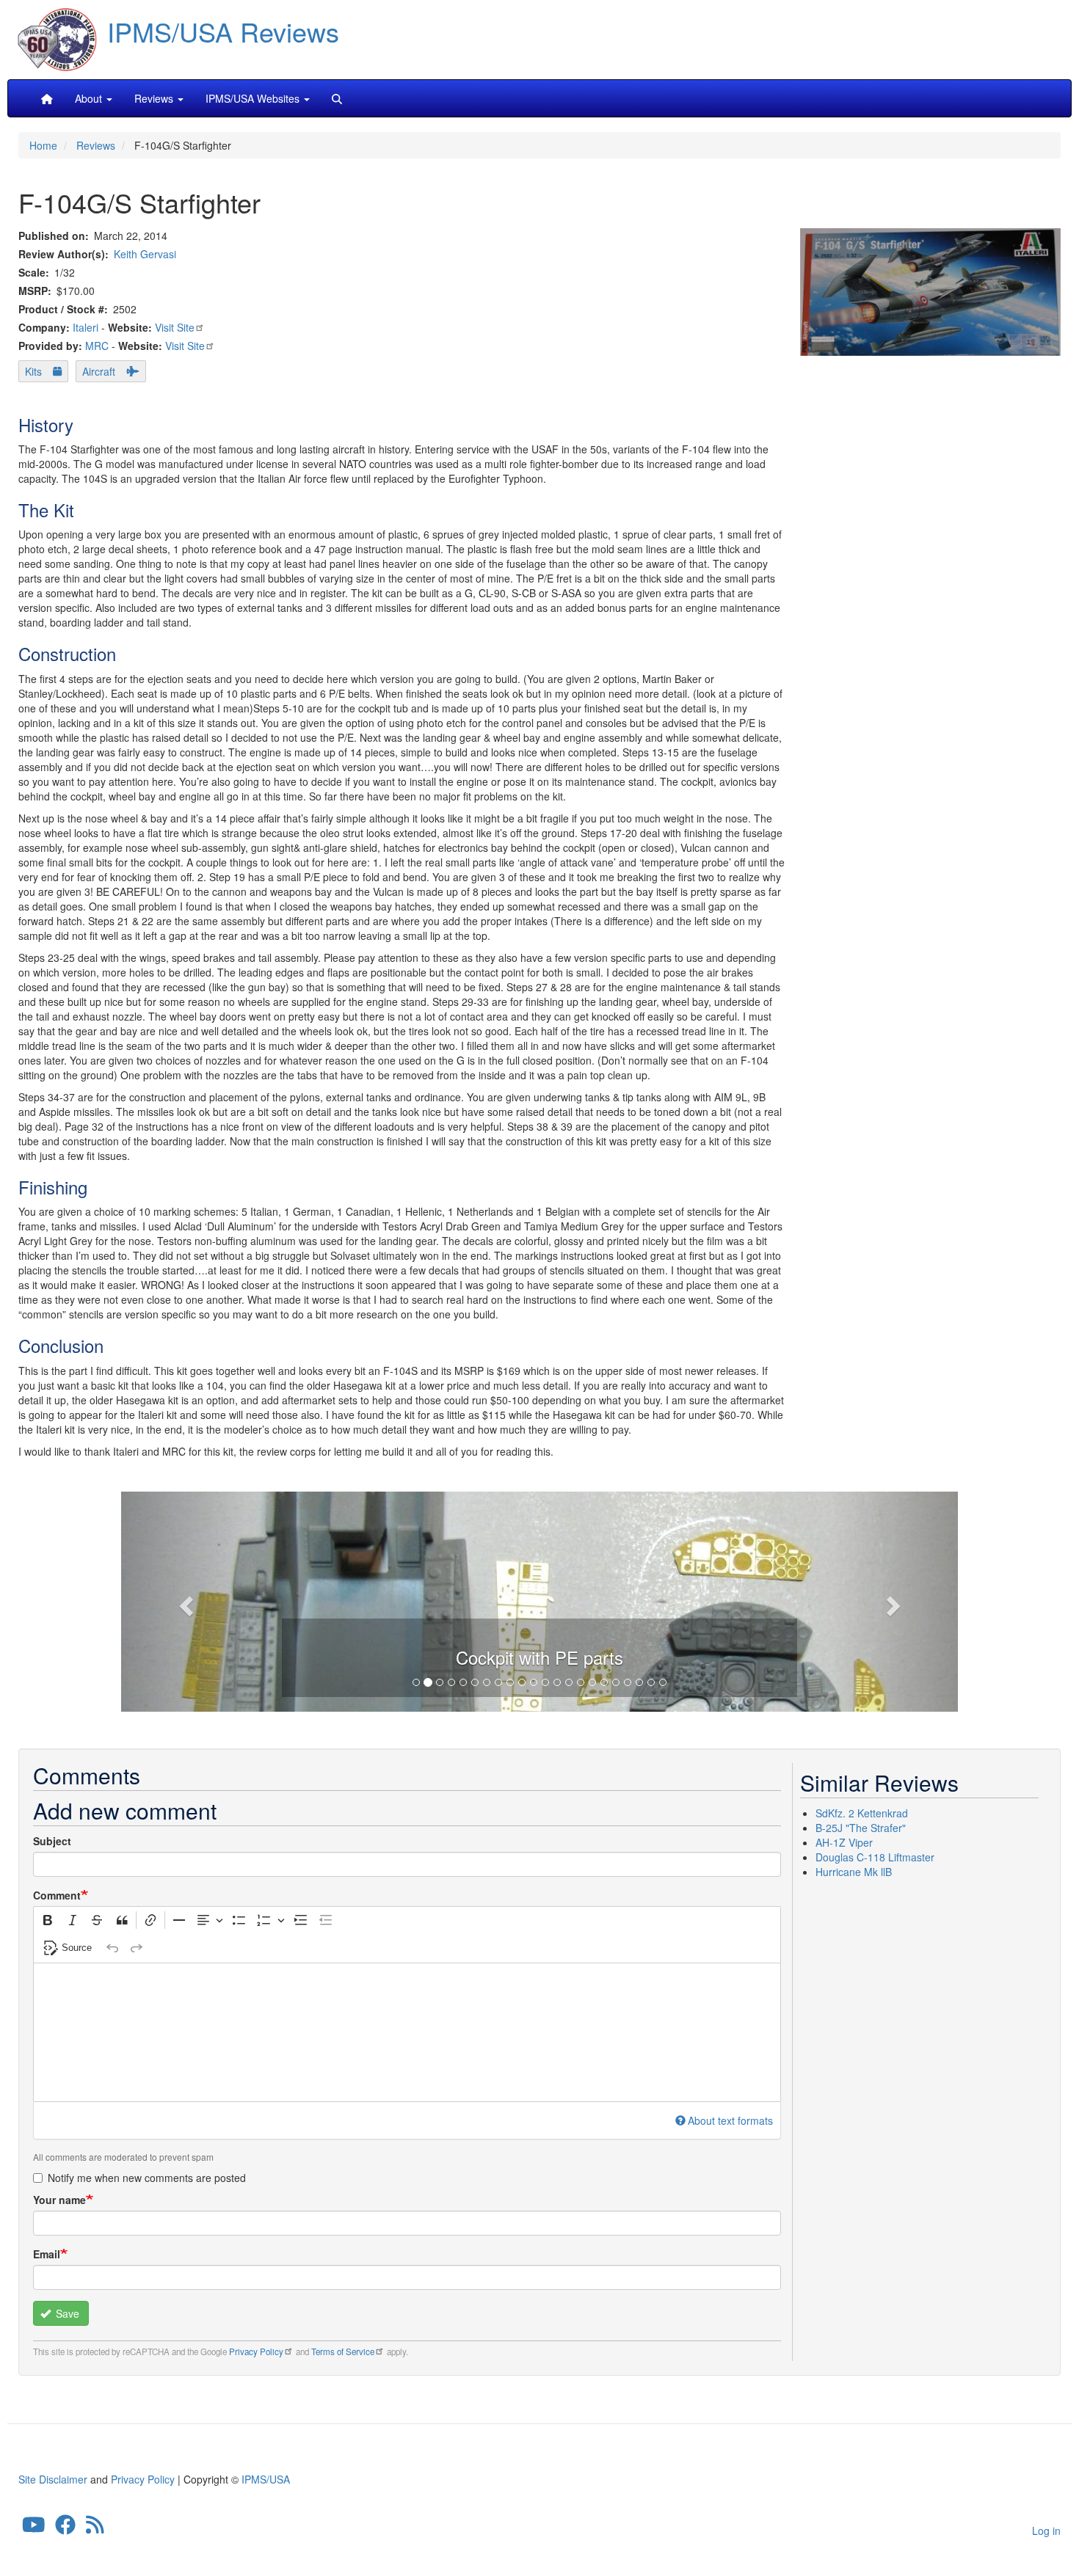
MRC (97, 346)
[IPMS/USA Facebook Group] (65, 2528)
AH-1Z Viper (844, 1842)
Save (66, 2313)
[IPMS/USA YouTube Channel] (34, 2528)
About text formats (730, 2120)
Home (43, 145)
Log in (1046, 2531)
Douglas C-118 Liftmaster (875, 1857)
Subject (52, 1841)
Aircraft (99, 371)
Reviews (96, 145)
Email (47, 2254)
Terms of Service (343, 2351)
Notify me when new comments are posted (147, 2178)
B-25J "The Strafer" (861, 1828)
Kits (33, 371)
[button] (539, 1599)
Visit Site (175, 327)
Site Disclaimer (53, 2479)
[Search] (337, 98)
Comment (57, 1895)
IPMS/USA (266, 2479)
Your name (59, 2200)
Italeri (86, 327)
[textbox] (407, 2032)
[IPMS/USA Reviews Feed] (95, 2528)
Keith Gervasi (145, 254)
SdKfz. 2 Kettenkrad (862, 1813)
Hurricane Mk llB (854, 1872)
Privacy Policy (256, 2351)
